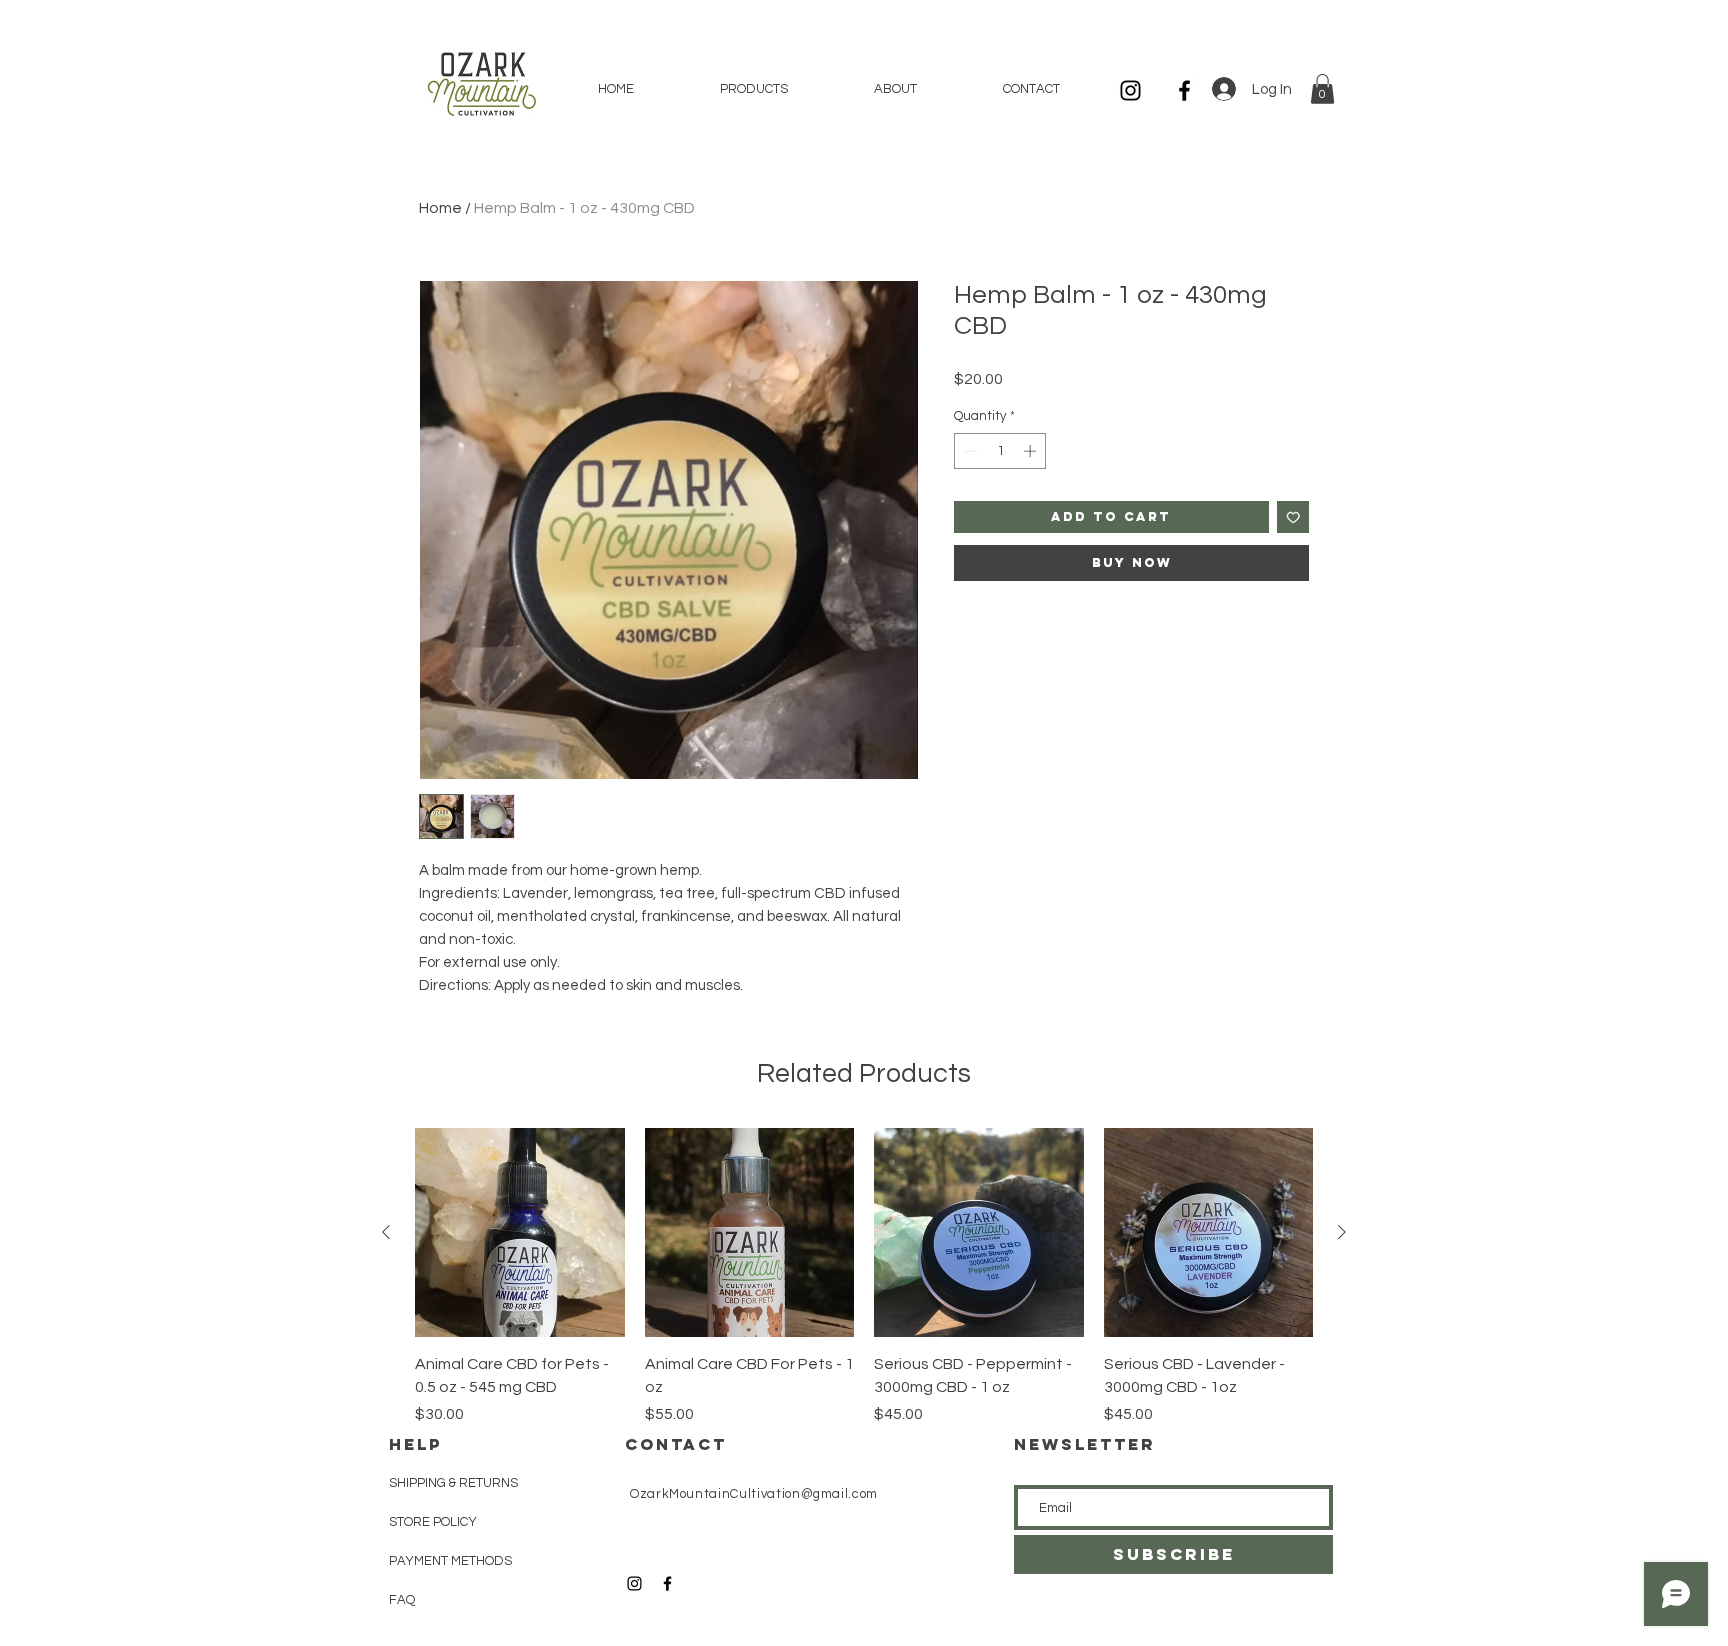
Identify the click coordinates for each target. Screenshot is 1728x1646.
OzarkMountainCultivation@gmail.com (754, 1494)
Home (440, 208)
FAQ (402, 1600)
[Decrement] (969, 451)
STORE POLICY (434, 1522)
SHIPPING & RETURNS (453, 1483)
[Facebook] (1184, 90)
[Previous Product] (386, 1232)
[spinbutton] (1000, 451)
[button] (1322, 89)
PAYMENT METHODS (450, 1561)
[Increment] (1032, 451)
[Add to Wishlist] (1293, 517)
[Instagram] (1130, 90)
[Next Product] (1342, 1232)
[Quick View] (520, 1233)
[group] (864, 1277)
